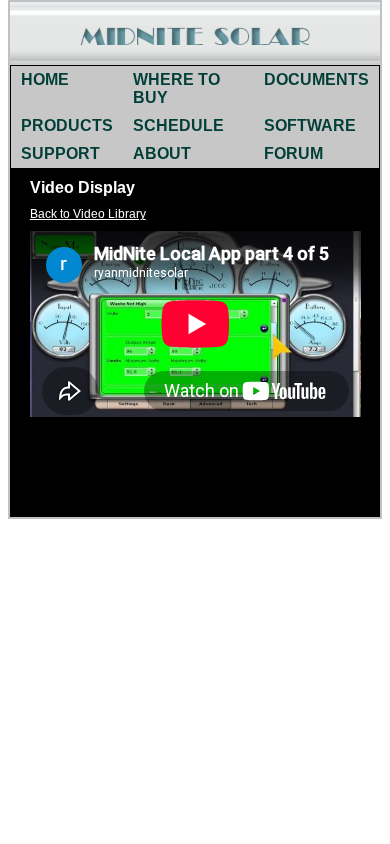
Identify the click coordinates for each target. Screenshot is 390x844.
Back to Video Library (88, 214)
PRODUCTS (67, 125)
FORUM (293, 153)
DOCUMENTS (316, 79)
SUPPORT (60, 153)
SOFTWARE (310, 125)
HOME (45, 79)
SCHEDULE (178, 125)
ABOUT (162, 153)
